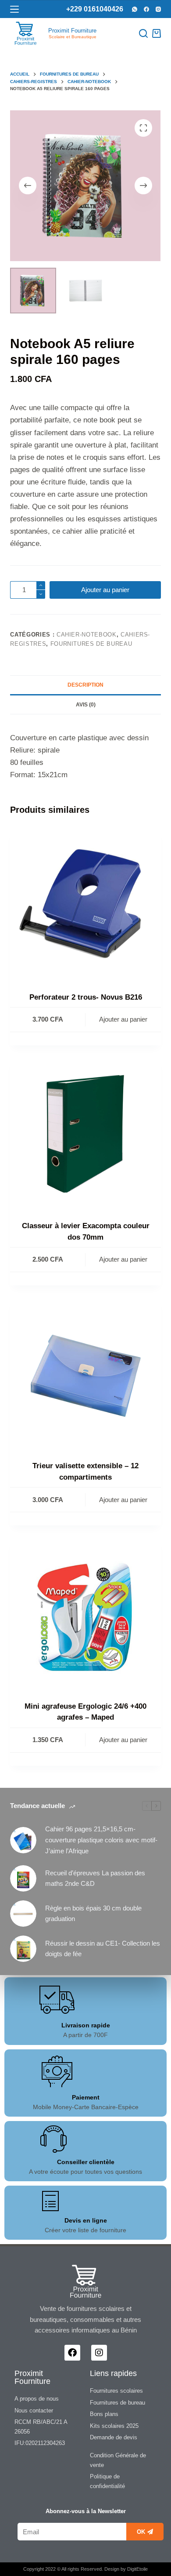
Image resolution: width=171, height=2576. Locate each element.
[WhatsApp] (135, 9)
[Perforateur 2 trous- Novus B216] (85, 905)
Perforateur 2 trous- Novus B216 (86, 997)
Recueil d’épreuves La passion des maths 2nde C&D (95, 1878)
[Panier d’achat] (157, 33)
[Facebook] (146, 9)
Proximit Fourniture (72, 31)
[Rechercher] (143, 33)
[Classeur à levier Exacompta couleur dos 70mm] (85, 1134)
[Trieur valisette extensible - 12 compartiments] (85, 1374)
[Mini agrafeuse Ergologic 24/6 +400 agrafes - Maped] (85, 1614)
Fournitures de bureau (91, 644)
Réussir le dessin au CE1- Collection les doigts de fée (103, 1949)
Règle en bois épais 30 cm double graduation (93, 1914)
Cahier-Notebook (87, 635)
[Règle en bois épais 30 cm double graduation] (23, 1914)
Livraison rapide (86, 2025)
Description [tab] (85, 685)
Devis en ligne (86, 2220)
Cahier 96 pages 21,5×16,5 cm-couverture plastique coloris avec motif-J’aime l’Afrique (101, 1840)
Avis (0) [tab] (86, 705)
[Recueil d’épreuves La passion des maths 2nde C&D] (23, 1878)
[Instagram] (158, 9)
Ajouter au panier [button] (123, 1019)
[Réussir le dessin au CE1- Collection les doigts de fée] (23, 1949)
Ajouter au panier (105, 590)
